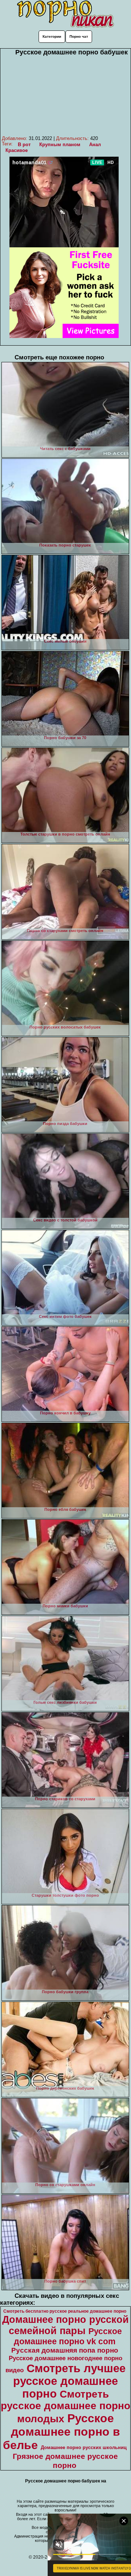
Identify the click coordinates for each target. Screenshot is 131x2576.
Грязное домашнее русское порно (65, 2461)
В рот (24, 145)
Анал (95, 145)
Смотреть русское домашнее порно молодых (65, 2406)
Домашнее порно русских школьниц (84, 2447)
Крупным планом (60, 145)
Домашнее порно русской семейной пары (65, 2325)
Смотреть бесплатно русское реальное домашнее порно (65, 2311)
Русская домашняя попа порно (65, 2350)
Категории (52, 36)
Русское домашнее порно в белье (61, 2432)
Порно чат (79, 36)
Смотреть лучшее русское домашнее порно (69, 2381)
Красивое (17, 150)
